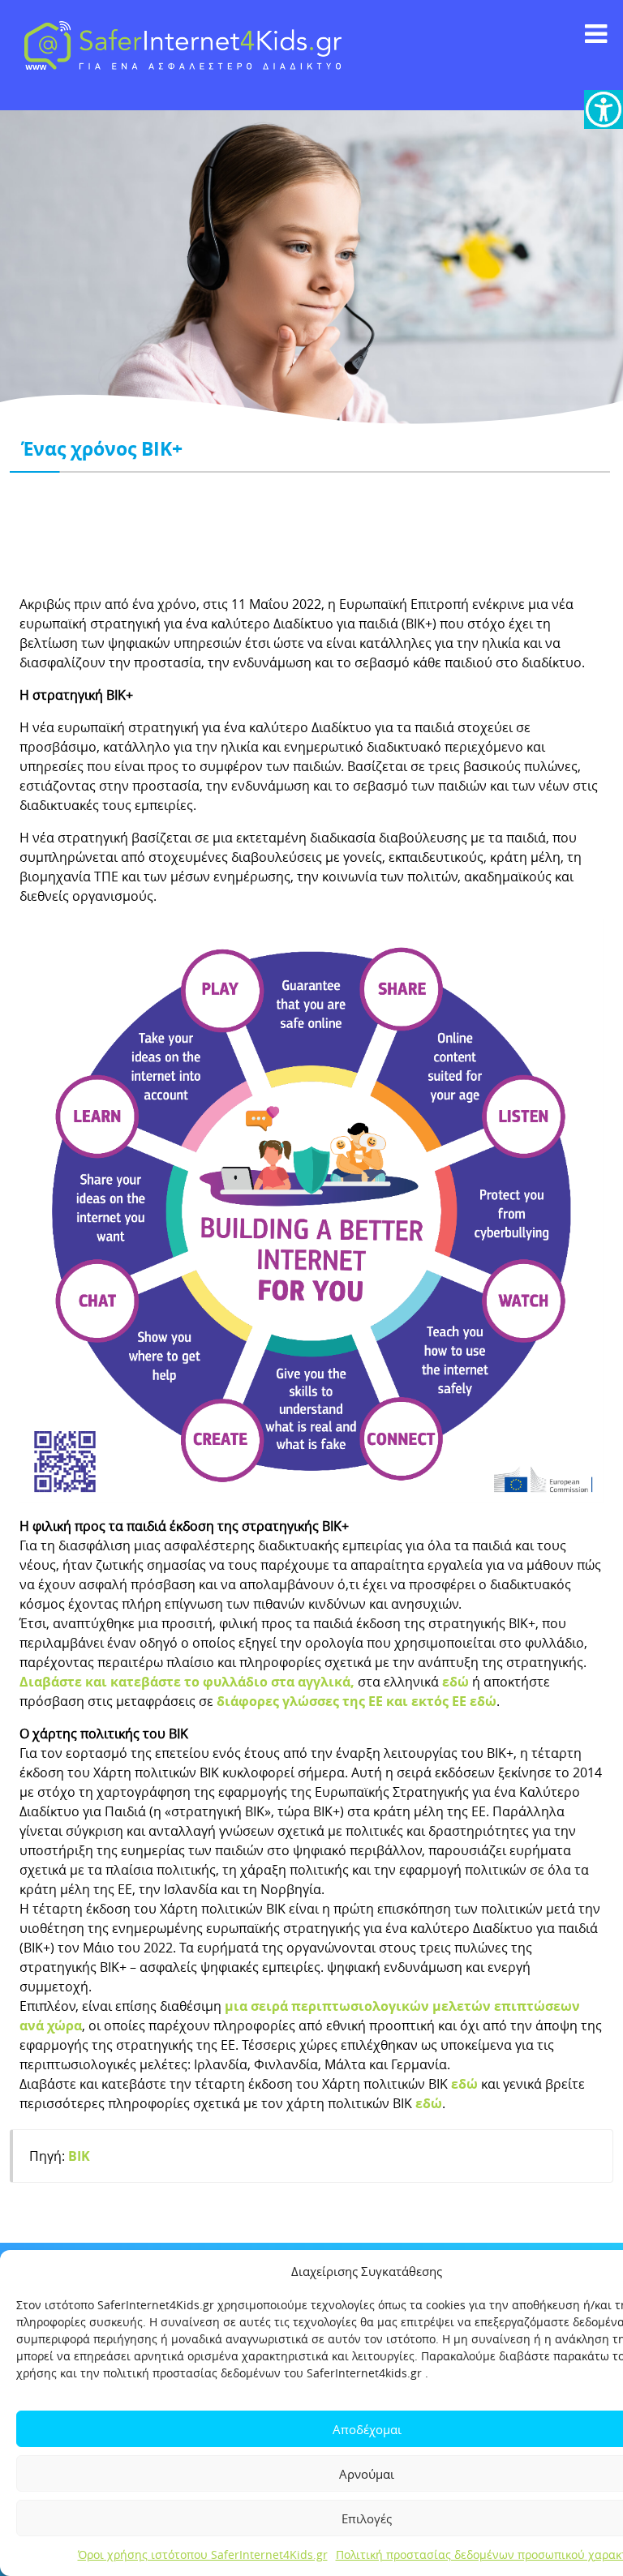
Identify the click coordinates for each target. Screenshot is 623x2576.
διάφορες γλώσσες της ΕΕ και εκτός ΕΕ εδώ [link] (357, 1701)
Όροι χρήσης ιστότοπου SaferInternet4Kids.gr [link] (203, 2555)
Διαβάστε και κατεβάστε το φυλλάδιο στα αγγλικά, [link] (187, 1682)
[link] (604, 109)
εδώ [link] (455, 1682)
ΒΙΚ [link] (79, 2156)
